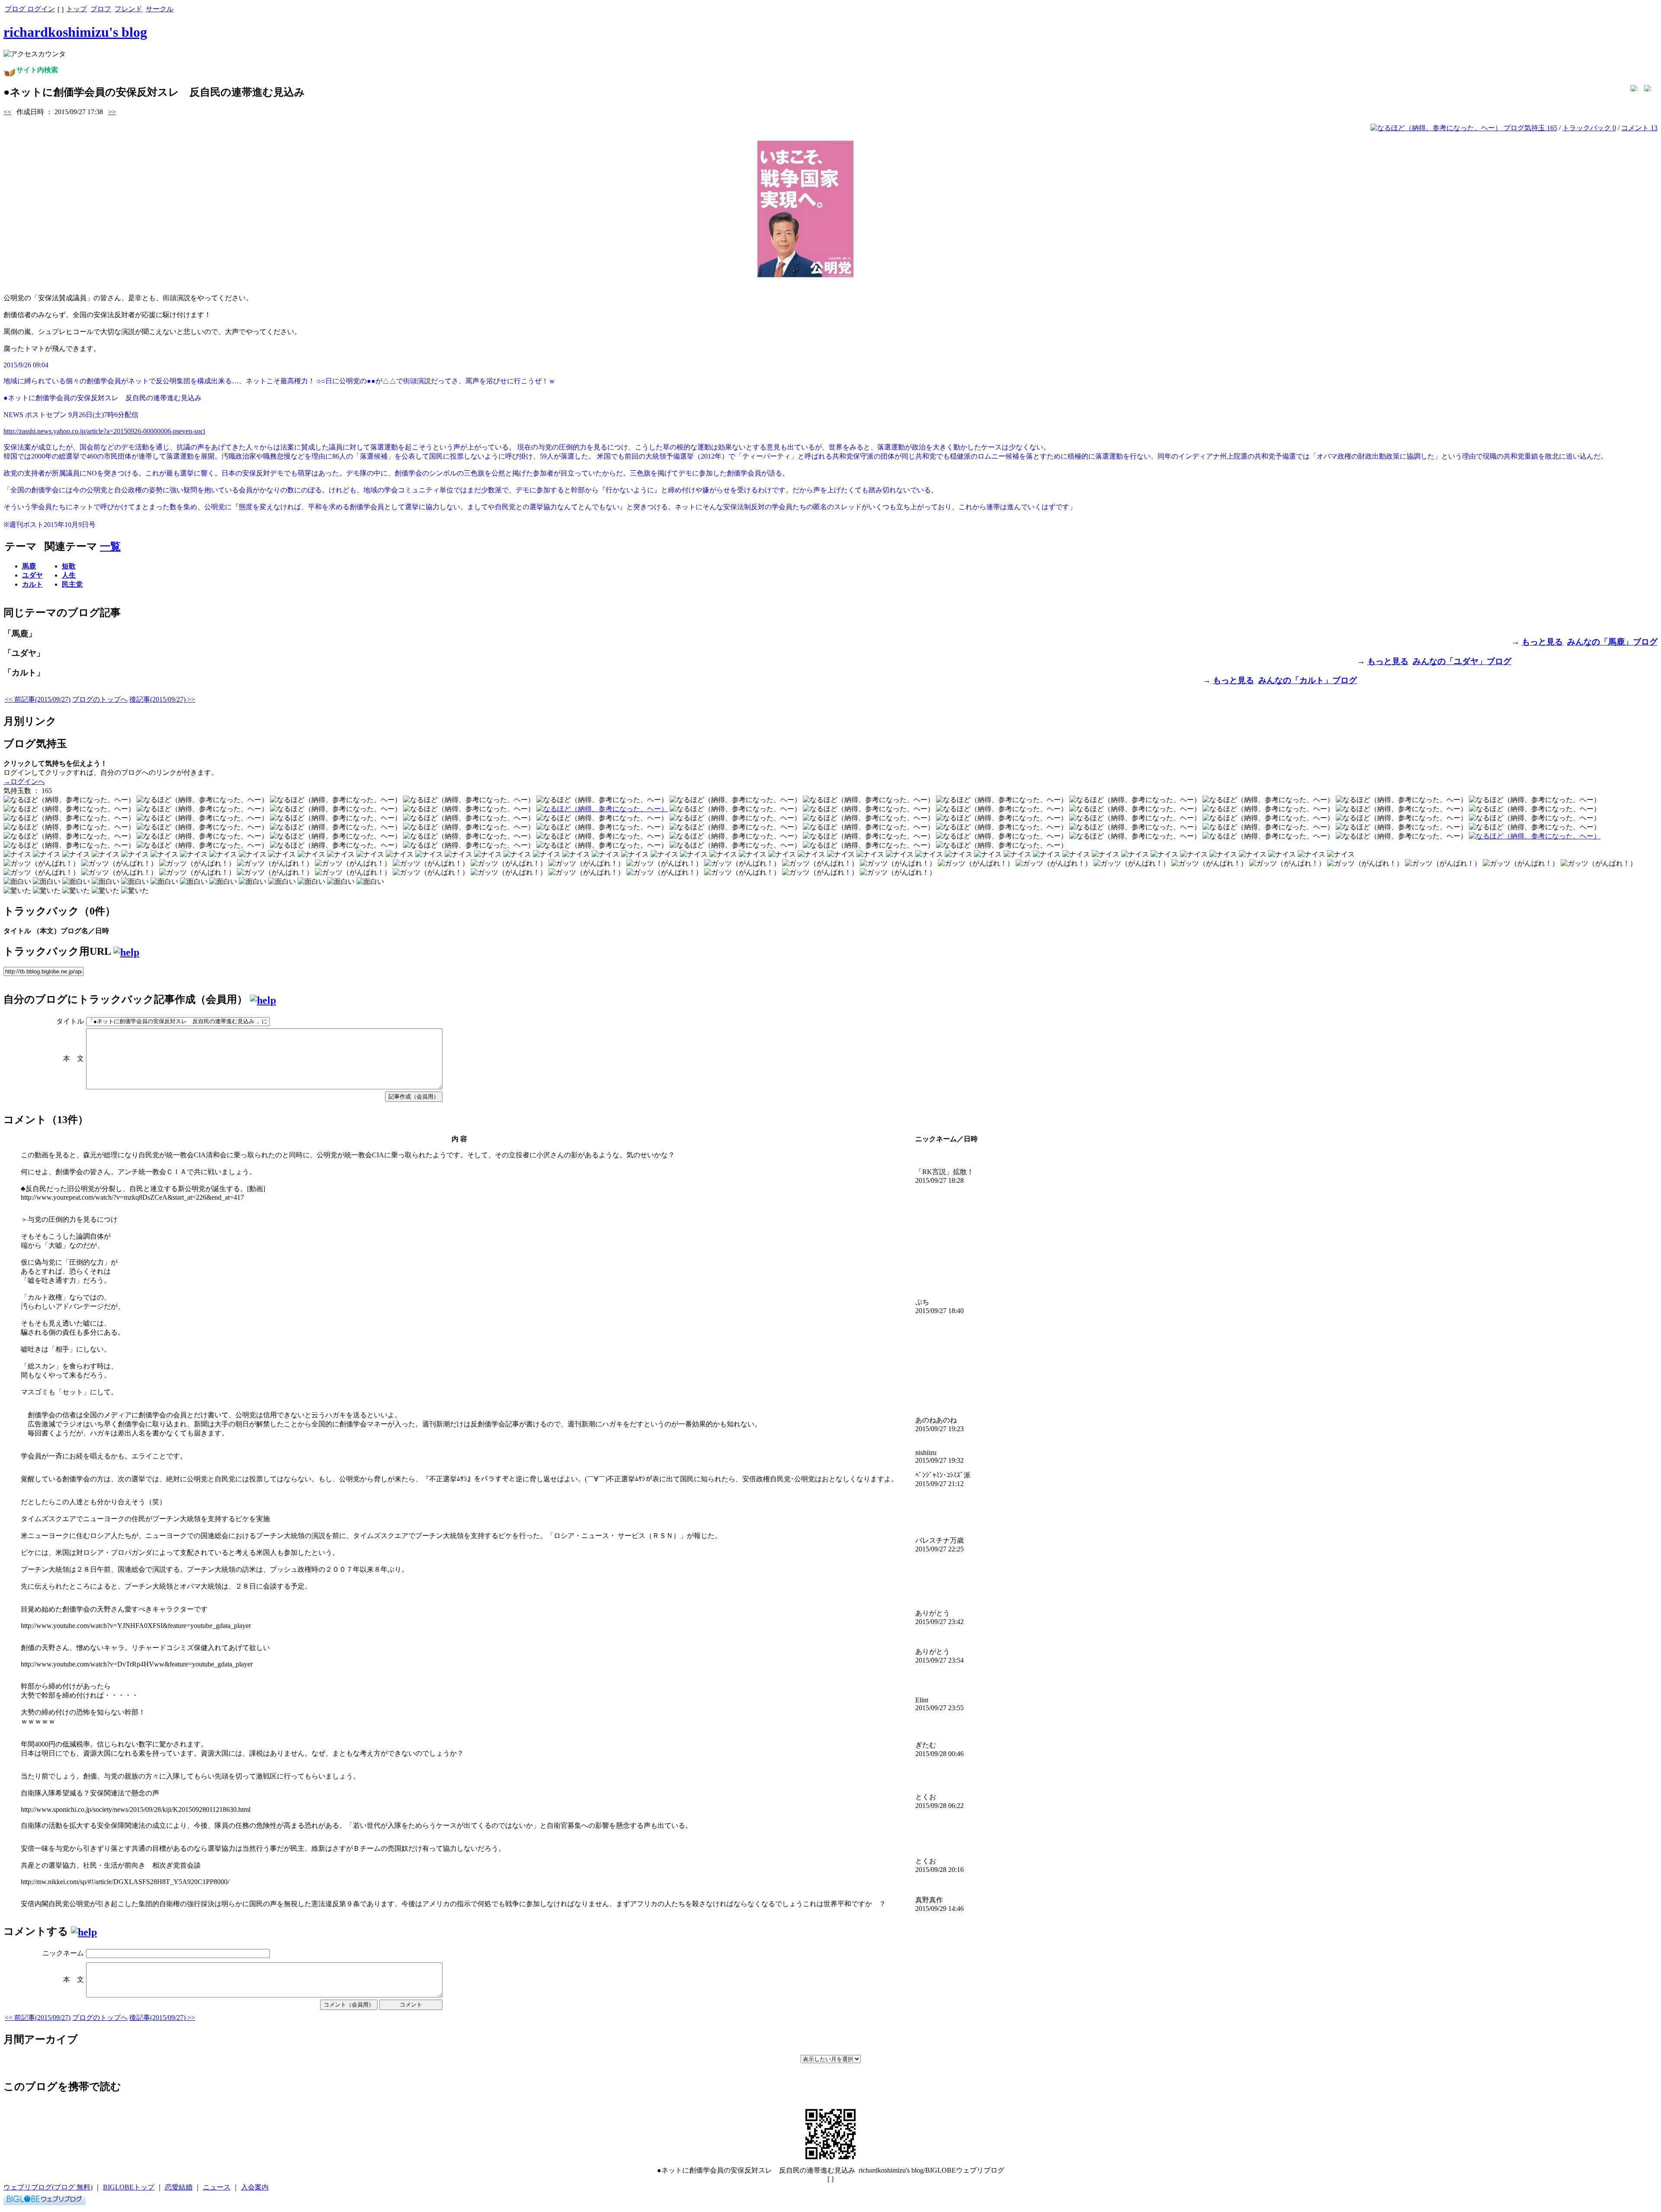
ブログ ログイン (30, 9)
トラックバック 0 (1589, 128)
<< (7, 112)
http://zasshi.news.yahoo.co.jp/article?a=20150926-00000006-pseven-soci (104, 431)
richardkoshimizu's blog (75, 32)
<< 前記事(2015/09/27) (38, 699)
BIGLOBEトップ (129, 2187)
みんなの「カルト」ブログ (1308, 680)
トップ (77, 9)
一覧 (110, 546)
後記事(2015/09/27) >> (162, 699)
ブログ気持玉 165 (1530, 128)
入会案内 (255, 2187)
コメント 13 (1639, 128)
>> (112, 112)
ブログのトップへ (100, 699)
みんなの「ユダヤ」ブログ (1462, 661)
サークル (160, 9)
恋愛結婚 (179, 2187)
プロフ (101, 9)
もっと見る (1542, 642)
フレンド (128, 9)
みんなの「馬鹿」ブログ (1612, 642)
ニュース (217, 2187)
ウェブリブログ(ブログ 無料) (48, 2187)
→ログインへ (24, 782)
